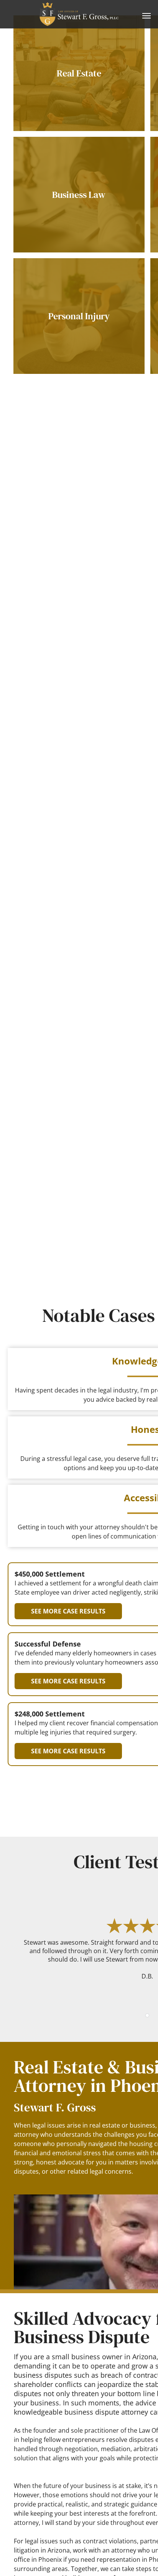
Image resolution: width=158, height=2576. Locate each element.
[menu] (146, 16)
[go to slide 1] (147, 2015)
